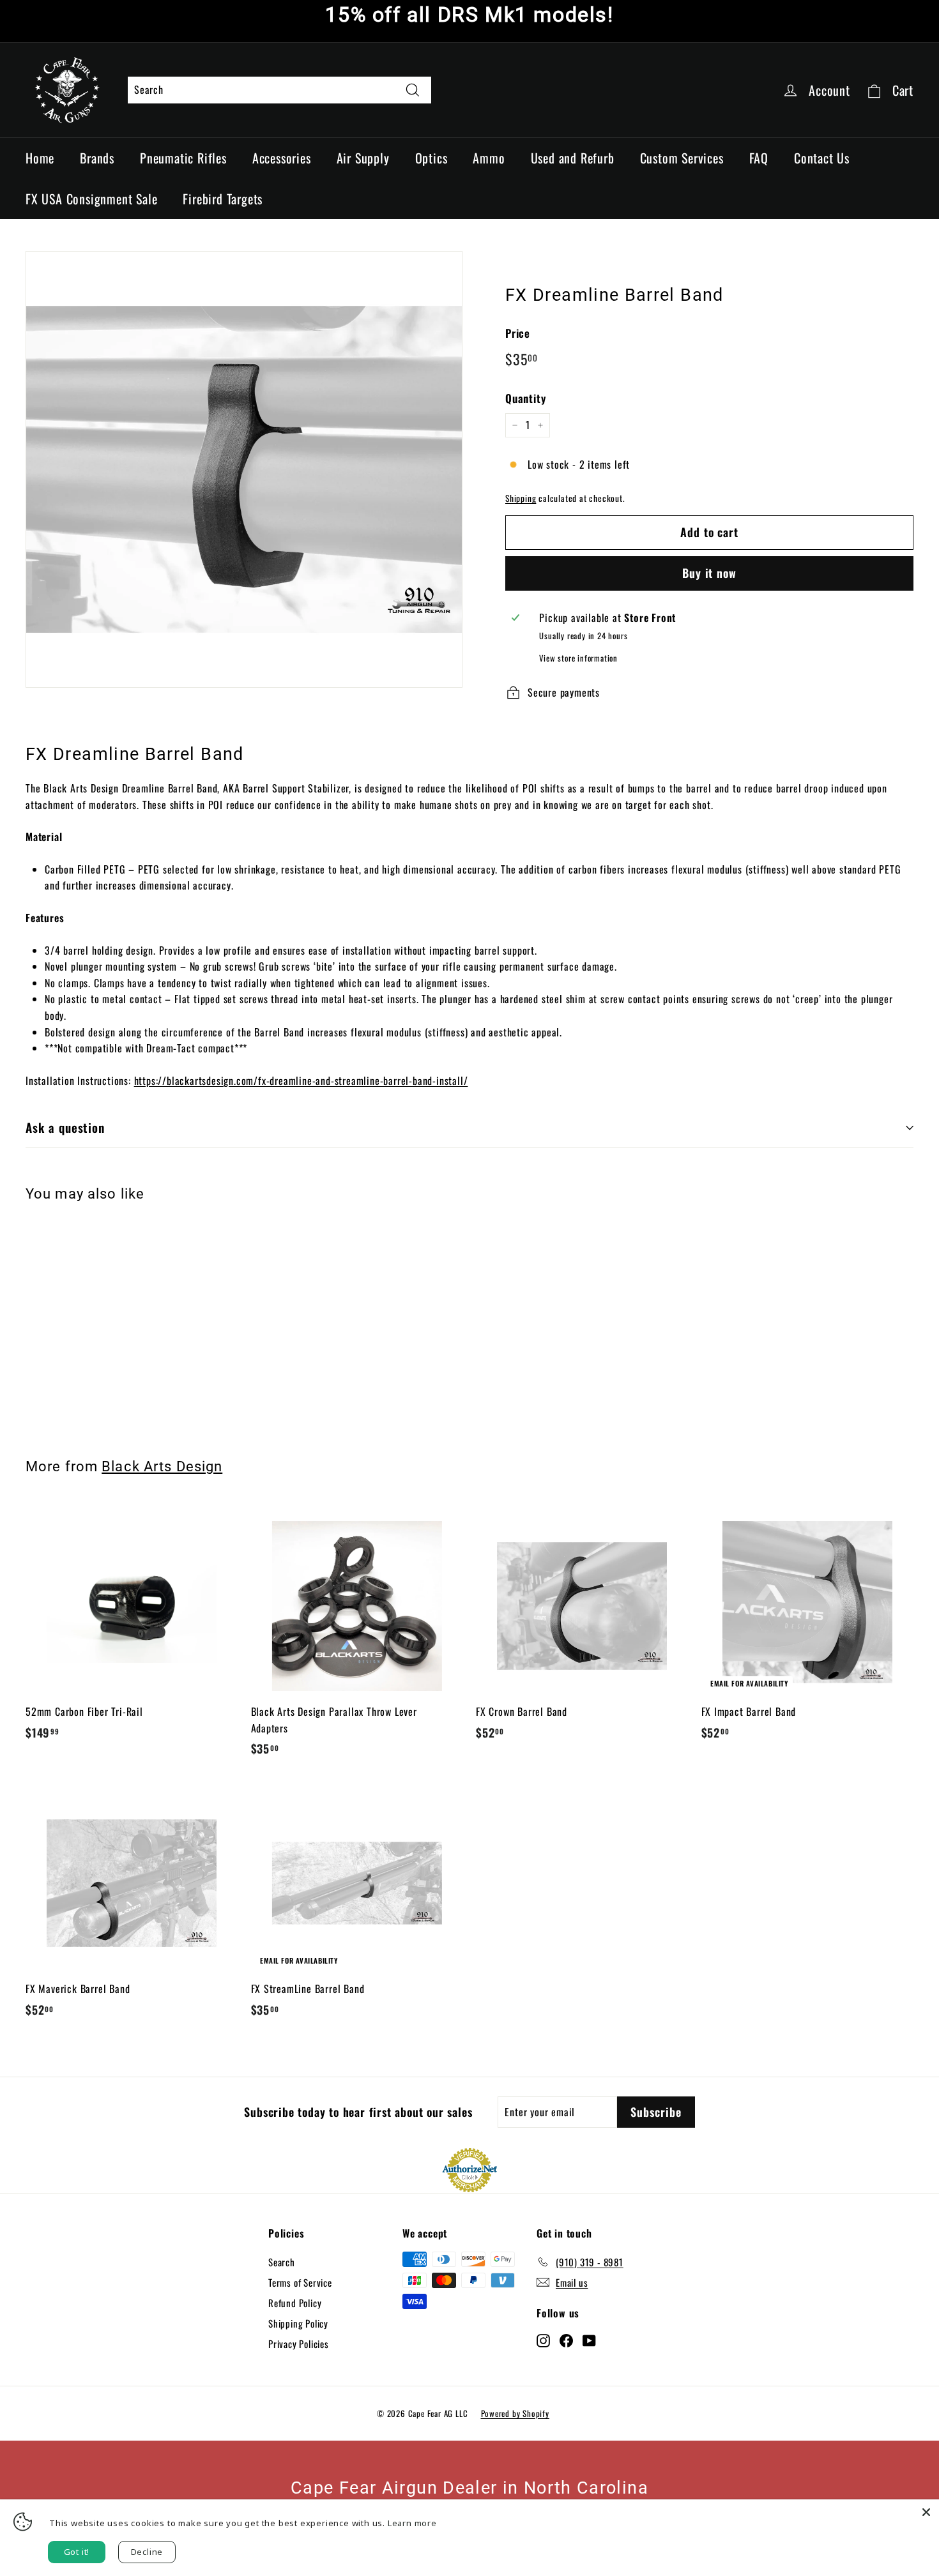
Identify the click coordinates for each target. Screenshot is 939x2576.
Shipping (521, 498)
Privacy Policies (299, 2344)
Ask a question (65, 1127)
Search (282, 2262)
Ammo (489, 158)
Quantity (525, 398)
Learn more (412, 2523)
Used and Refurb (573, 158)
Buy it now (709, 573)
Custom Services (682, 158)
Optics (431, 158)
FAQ (759, 158)
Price (518, 333)
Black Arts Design (162, 1466)
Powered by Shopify (515, 2413)
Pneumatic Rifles (183, 158)
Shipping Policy (298, 2323)
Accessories (282, 158)
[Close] (926, 2512)
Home (40, 158)
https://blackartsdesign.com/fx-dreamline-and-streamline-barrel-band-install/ (301, 1080)
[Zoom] (244, 469)
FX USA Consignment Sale (91, 199)
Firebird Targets (223, 199)
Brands (97, 158)
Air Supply (363, 158)
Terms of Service (300, 2282)
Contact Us (822, 158)
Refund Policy (295, 2303)
